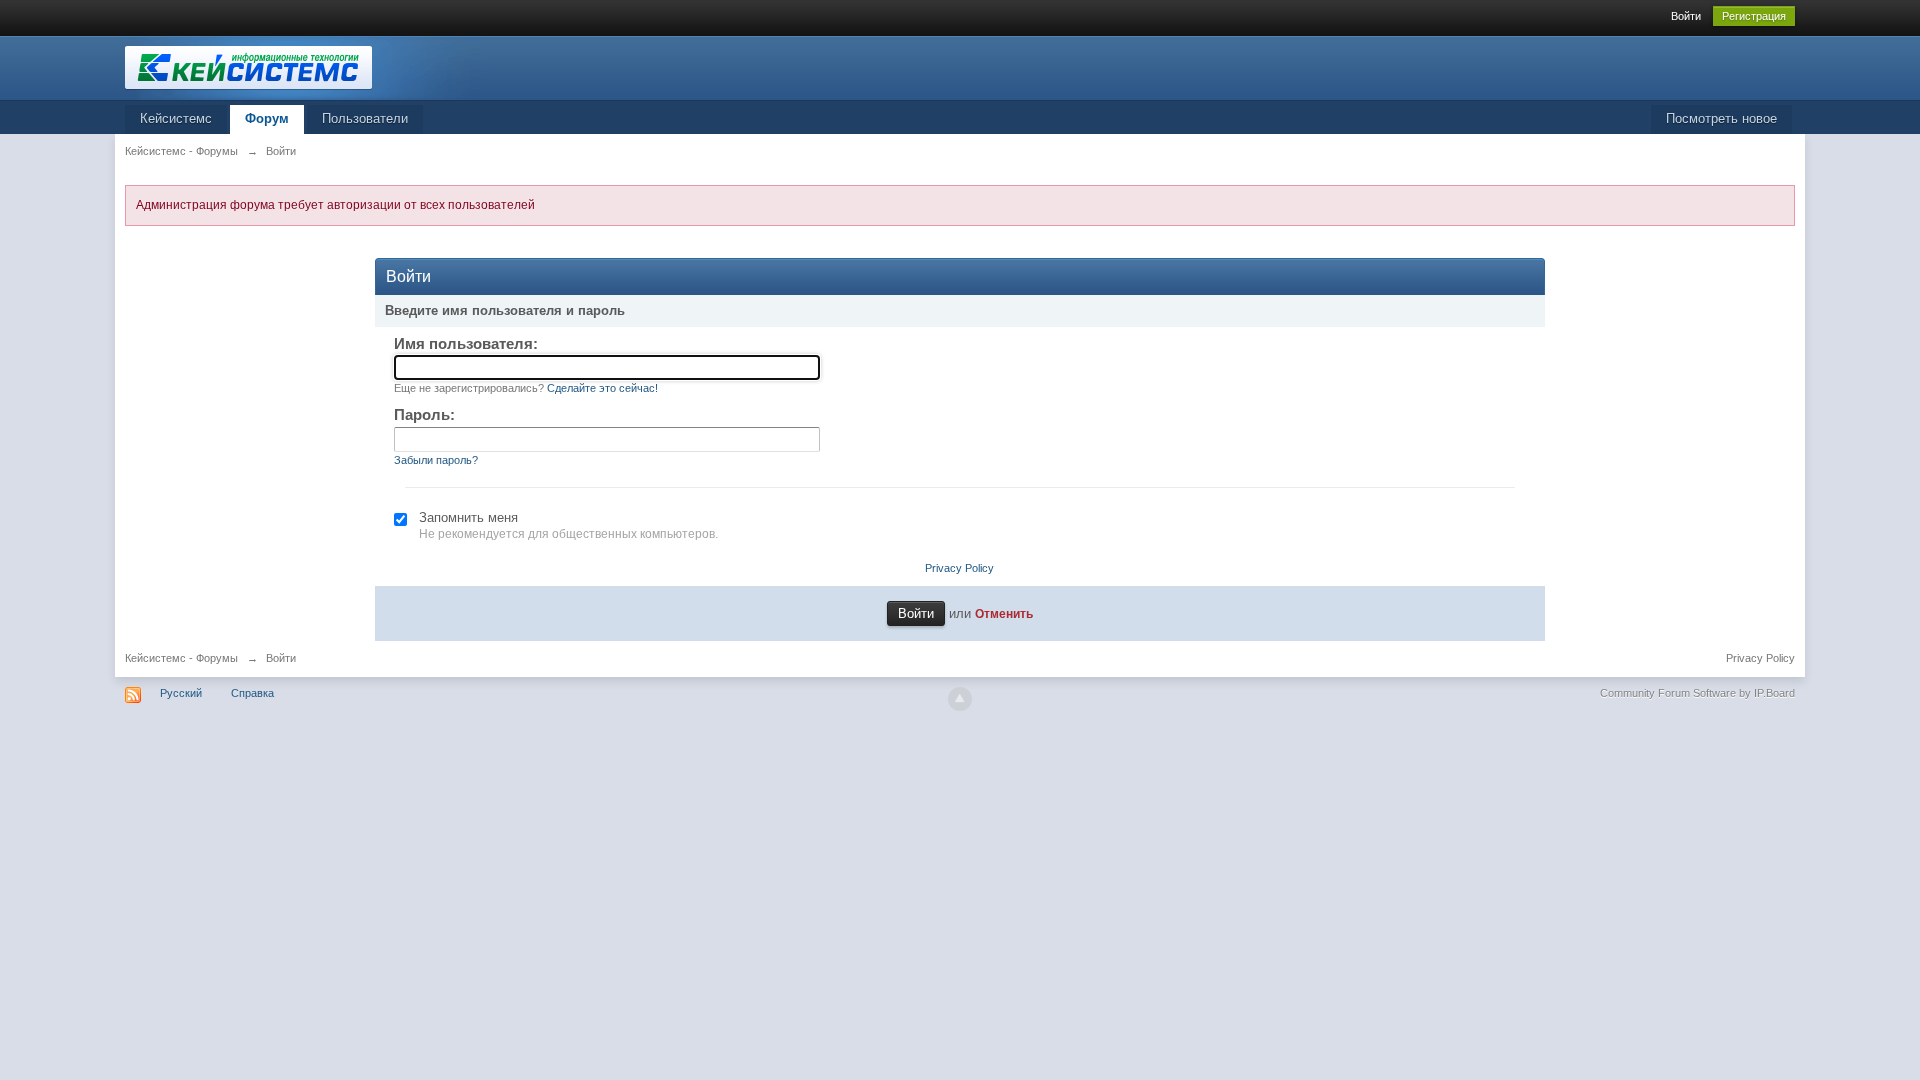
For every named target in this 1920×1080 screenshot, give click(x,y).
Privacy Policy (959, 568)
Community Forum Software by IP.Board (1697, 693)
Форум (267, 118)
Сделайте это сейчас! (602, 388)
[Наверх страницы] (960, 699)
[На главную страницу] (304, 66)
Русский (181, 693)
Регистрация (1754, 16)
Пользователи (365, 118)
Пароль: (424, 414)
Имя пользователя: (466, 343)
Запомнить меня (468, 517)
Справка (252, 693)
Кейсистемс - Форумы (181, 658)
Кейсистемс (176, 118)
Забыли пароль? (436, 460)
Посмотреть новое (1721, 118)
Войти (1686, 16)
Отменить (1004, 613)
